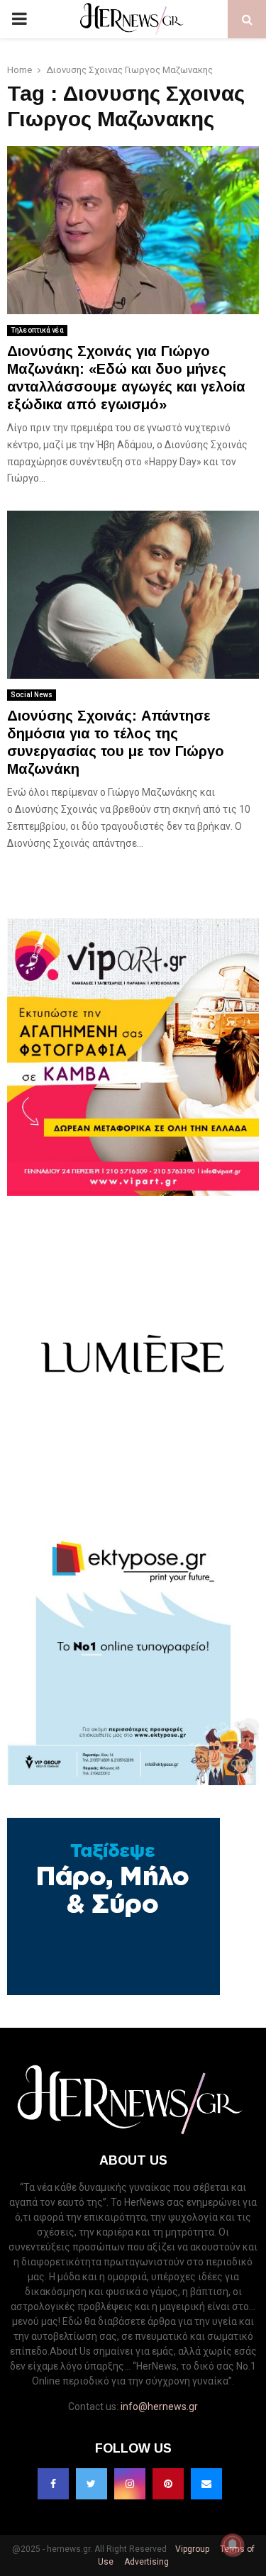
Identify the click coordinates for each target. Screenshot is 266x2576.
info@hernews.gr (159, 2406)
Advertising (145, 2562)
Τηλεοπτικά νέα (37, 330)
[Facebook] (53, 2484)
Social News (32, 695)
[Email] (206, 2484)
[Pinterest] (168, 2484)
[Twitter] (92, 2484)
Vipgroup (191, 2549)
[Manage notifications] (233, 2545)
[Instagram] (130, 2484)
